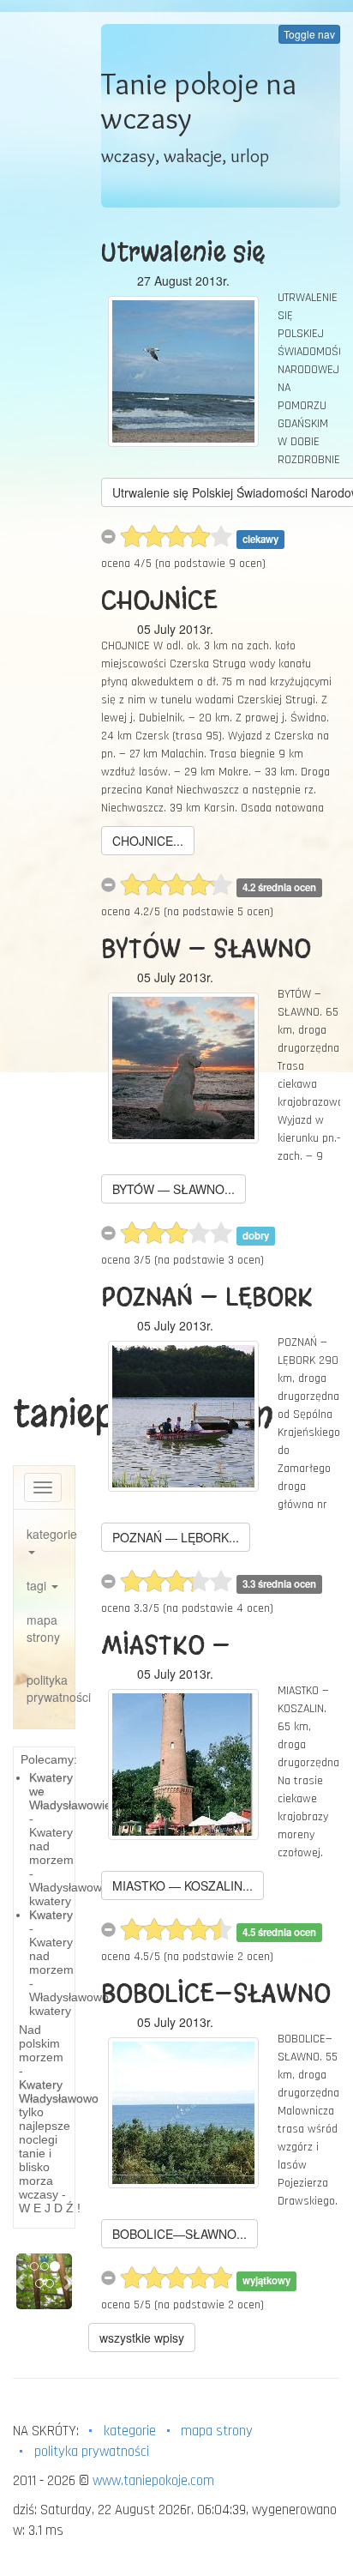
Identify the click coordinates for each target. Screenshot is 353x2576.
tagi (38, 1585)
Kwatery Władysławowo (59, 2091)
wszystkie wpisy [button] (142, 2338)
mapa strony (43, 1628)
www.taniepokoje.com (153, 2481)
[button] (21, 2281)
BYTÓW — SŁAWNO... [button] (174, 1189)
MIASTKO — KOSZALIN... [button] (182, 1885)
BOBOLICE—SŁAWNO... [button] (179, 2234)
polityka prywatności (51, 1688)
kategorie (51, 1534)
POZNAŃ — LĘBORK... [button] (176, 1537)
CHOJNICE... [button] (148, 841)
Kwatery (51, 1915)
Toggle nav (309, 34)
